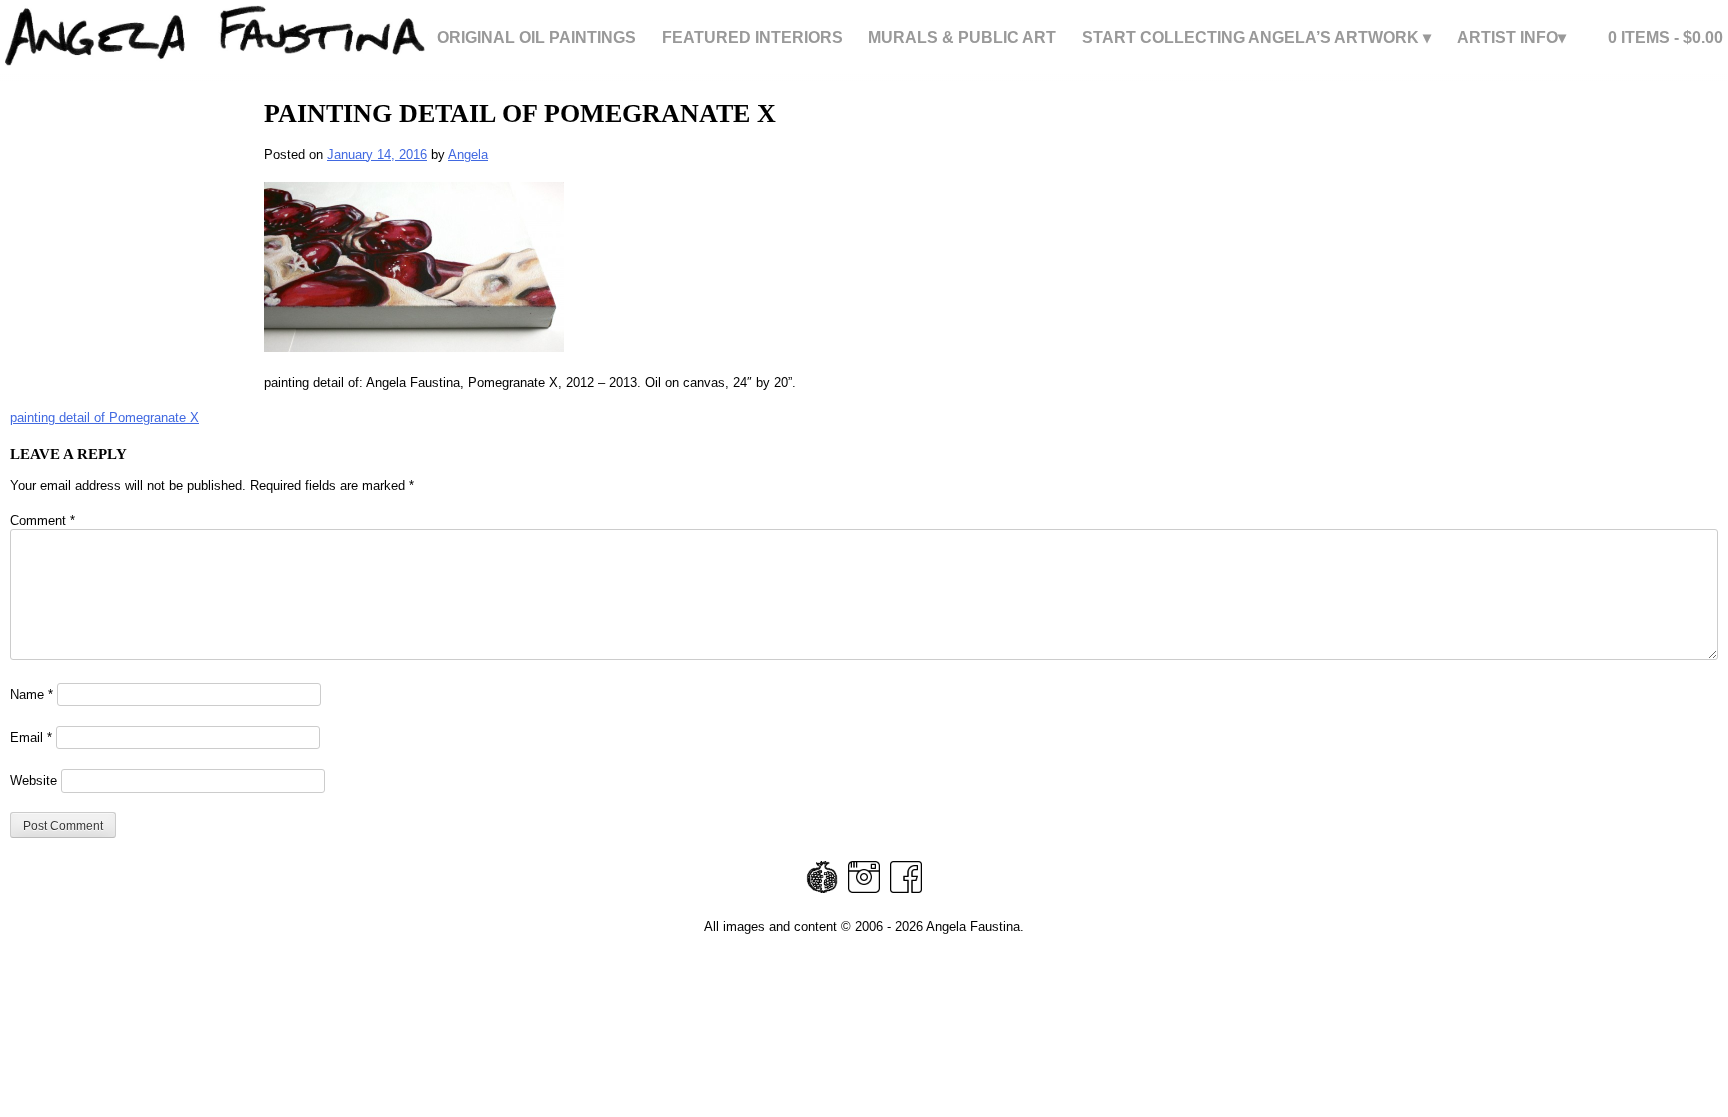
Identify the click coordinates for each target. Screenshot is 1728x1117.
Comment (42, 520)
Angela (468, 154)
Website (33, 780)
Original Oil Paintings (536, 38)
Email (31, 737)
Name (31, 694)
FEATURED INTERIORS (752, 38)
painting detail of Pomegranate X (104, 417)
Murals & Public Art (962, 38)
